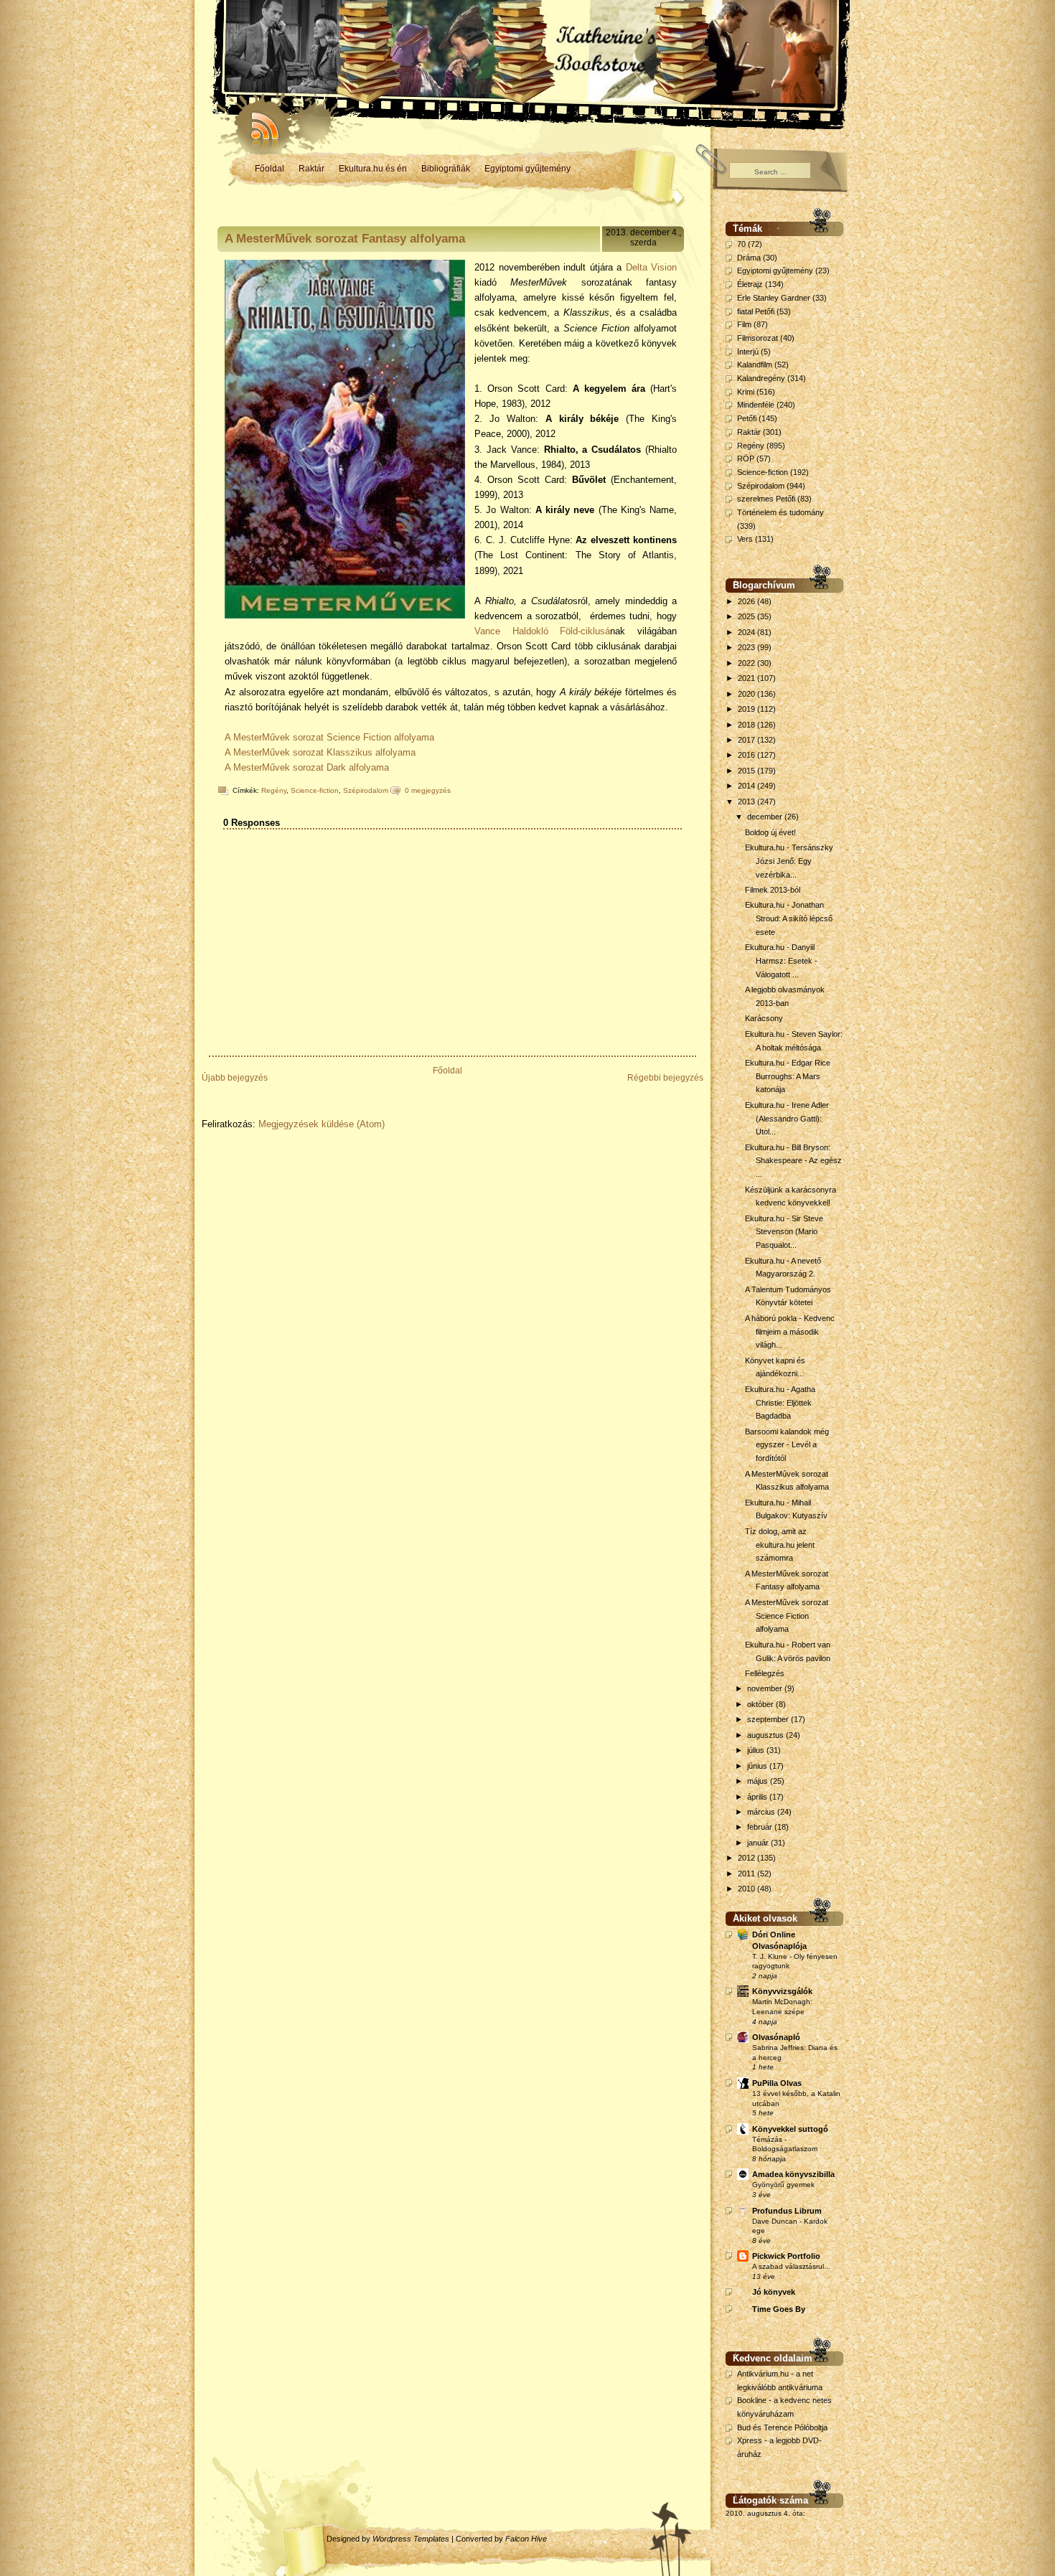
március (762, 1812)
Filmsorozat (758, 338)
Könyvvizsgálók (782, 1991)
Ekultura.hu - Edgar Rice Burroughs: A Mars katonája (788, 1076)
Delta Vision (651, 267)
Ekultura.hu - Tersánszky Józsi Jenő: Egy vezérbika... (789, 861)
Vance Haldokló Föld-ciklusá (542, 631)
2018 (747, 725)
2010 (747, 1889)
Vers (745, 539)
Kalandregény (761, 378)
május (759, 1781)
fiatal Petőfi (756, 311)
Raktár (311, 169)
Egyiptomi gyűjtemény (527, 169)
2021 (747, 678)
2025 (747, 616)
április (758, 1797)
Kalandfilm (755, 365)
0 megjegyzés (428, 790)
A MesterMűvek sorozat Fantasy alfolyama (345, 239)
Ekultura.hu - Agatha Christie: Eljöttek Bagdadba (780, 1402)
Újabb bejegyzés (235, 1078)
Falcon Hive (526, 2539)
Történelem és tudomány (780, 512)
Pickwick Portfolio (786, 2256)
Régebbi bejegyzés (665, 1078)
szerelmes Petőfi (766, 499)
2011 (747, 1874)
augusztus (766, 1735)
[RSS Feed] (258, 122)
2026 (747, 601)
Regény (274, 790)
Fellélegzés (765, 1673)
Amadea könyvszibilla (793, 2174)
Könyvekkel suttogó (790, 2129)
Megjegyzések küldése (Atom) (322, 1124)
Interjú (748, 352)
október (761, 1704)
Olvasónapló (776, 2037)
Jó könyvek (774, 2292)
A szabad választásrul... (791, 2266)
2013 (747, 802)
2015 (747, 771)
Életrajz (750, 284)
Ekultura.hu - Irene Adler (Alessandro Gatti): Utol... (787, 1118)
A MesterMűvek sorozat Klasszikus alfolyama (320, 752)
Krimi (746, 392)
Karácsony (764, 1018)
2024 (747, 632)
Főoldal (269, 169)
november (766, 1688)
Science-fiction (315, 790)
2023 (747, 647)
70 (741, 244)
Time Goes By (779, 2309)
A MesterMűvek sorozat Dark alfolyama (308, 767)
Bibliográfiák (446, 169)
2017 (747, 740)
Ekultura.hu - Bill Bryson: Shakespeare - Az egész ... (793, 1161)
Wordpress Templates (411, 2539)
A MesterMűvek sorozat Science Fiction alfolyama (329, 737)
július (757, 1750)
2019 (747, 709)
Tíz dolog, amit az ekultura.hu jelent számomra (780, 1545)
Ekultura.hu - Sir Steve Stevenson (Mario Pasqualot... (784, 1232)
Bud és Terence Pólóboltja (782, 2427)
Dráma (749, 258)
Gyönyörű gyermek (783, 2185)
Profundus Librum (787, 2211)
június (758, 1766)
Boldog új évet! (770, 832)
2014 (747, 786)
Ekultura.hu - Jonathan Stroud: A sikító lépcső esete (789, 918)
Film (744, 324)
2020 (747, 694)
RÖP (746, 459)
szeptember (769, 1719)
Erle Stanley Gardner (774, 298)
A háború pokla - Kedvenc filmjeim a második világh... (790, 1331)
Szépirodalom (366, 790)
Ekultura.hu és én (373, 169)
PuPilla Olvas (777, 2083)
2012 (747, 1858)
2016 (747, 755)
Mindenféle (756, 405)
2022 (747, 663)
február (761, 1827)
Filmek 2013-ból (773, 890)
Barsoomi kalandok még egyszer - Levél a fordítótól (787, 1445)
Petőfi (747, 418)
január (759, 1843)
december (766, 817)
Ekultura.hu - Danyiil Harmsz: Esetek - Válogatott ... (781, 960)
